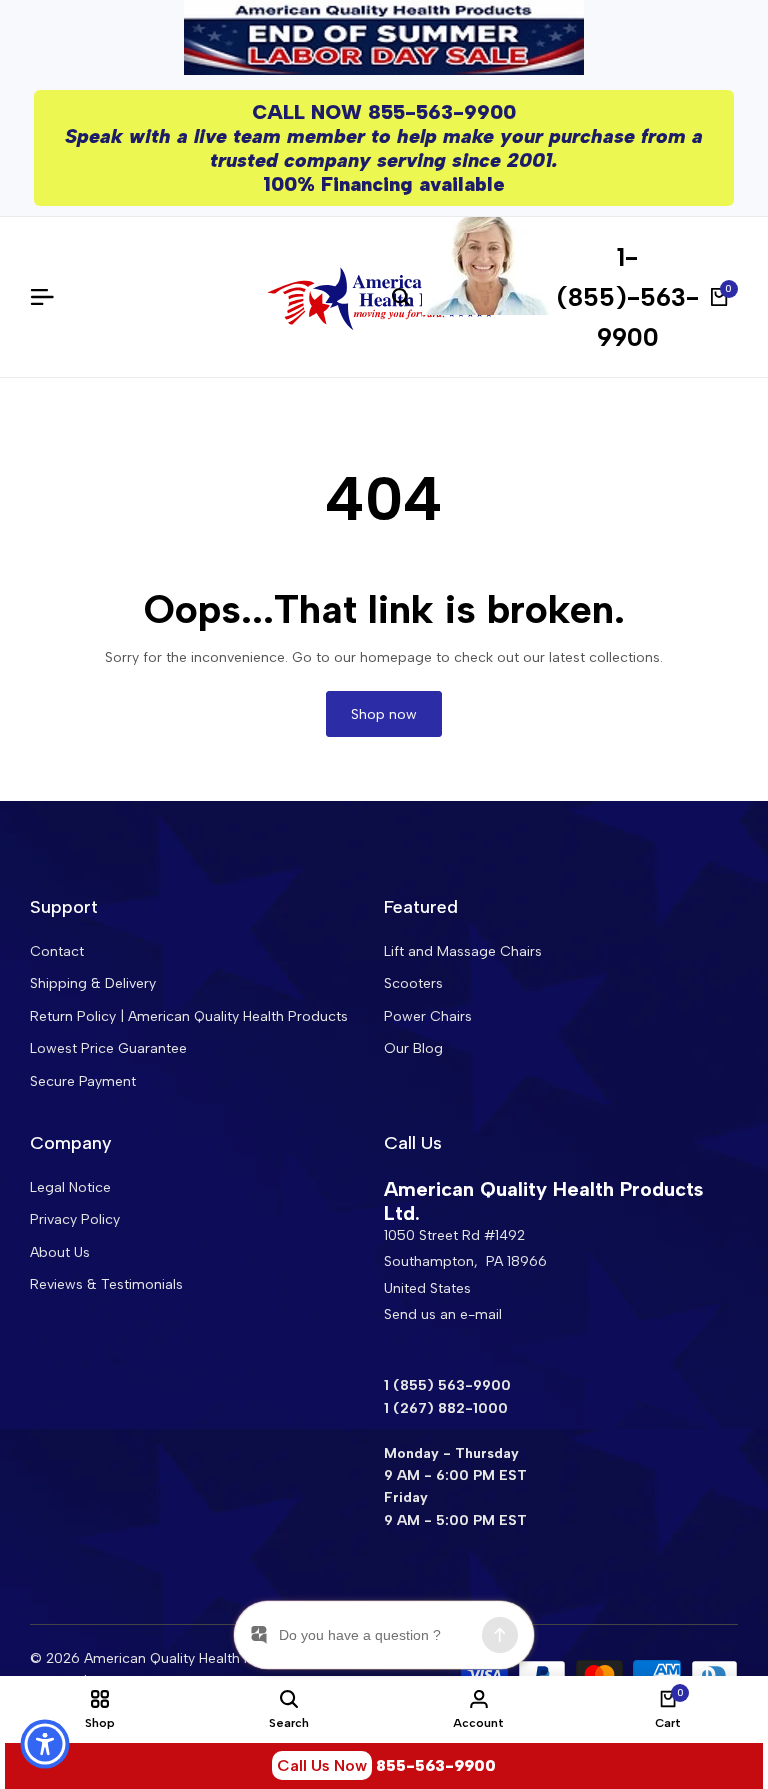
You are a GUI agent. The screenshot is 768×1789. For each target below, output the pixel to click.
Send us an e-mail (443, 1314)
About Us (60, 1252)
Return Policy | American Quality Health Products (189, 1016)
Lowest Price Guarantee (108, 1048)
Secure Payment (83, 1081)
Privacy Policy (75, 1219)
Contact (57, 951)
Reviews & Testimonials (106, 1284)
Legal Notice (70, 1187)
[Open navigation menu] (50, 297)
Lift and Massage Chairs (463, 951)
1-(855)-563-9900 (628, 297)
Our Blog (413, 1048)
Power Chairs (428, 1016)
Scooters (413, 983)
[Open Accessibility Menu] (45, 1744)
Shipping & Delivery (93, 983)
